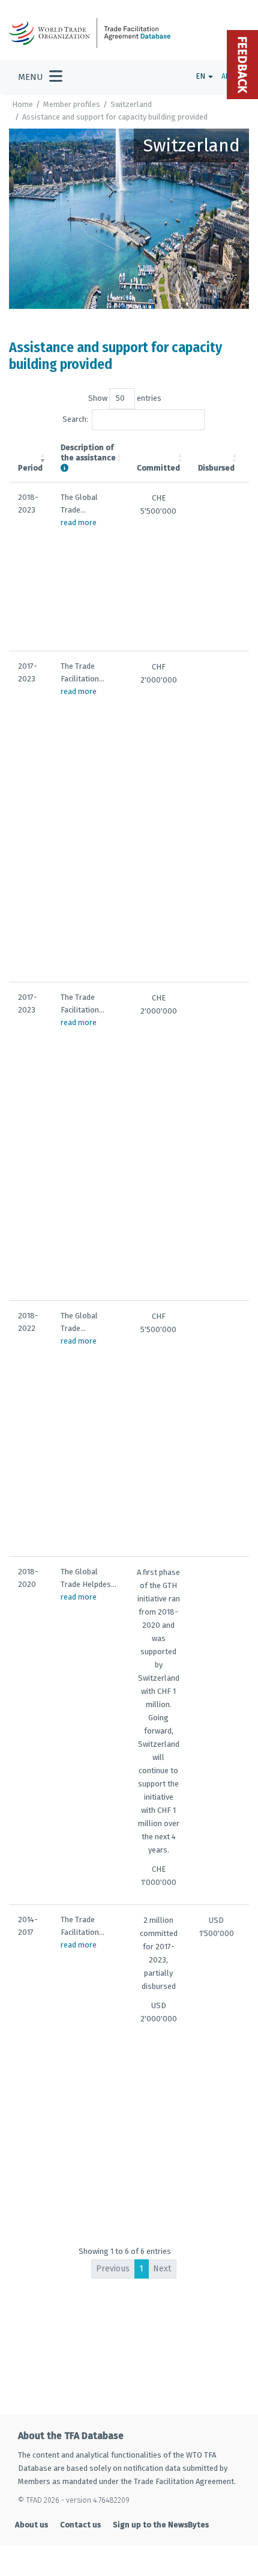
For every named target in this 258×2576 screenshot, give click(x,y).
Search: (75, 419)
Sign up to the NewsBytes (161, 2525)
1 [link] (141, 2269)
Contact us (80, 2525)
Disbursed (216, 468)
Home (22, 104)
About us (31, 2525)
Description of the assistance (88, 452)
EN (201, 76)
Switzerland (131, 104)
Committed (158, 468)
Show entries (125, 398)
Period (30, 468)
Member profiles (72, 104)
